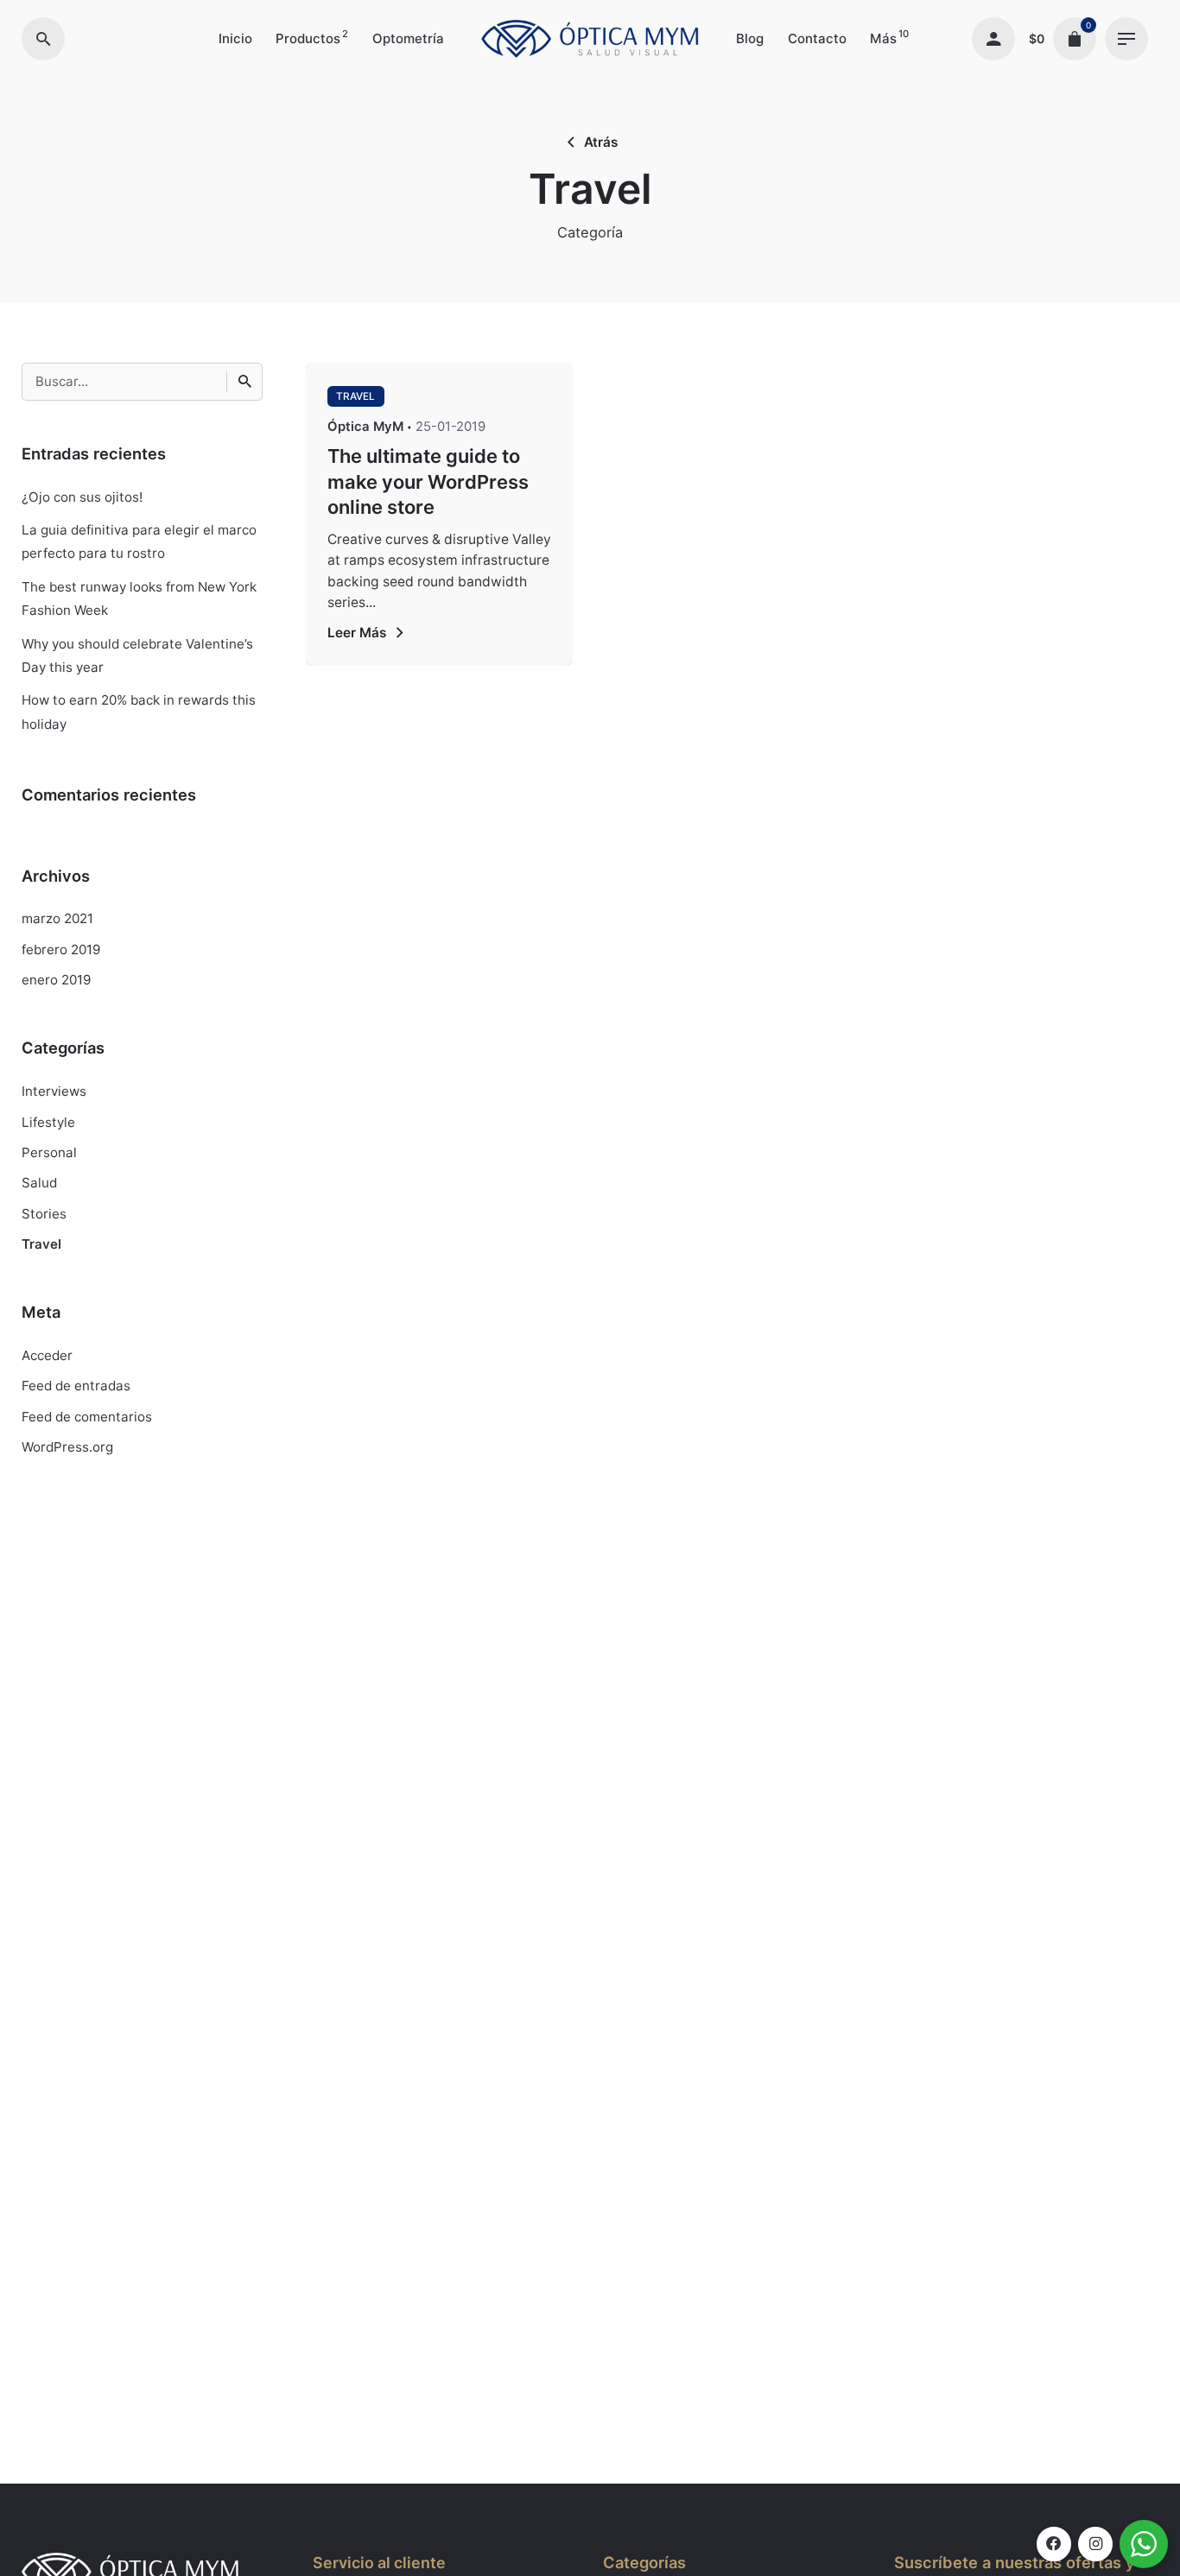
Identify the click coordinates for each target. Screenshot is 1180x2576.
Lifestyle (48, 1122)
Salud (39, 1183)
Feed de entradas (76, 1386)
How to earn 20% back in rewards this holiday (139, 712)
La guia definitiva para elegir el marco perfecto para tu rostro (139, 541)
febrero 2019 (61, 949)
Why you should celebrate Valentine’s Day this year (137, 655)
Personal (49, 1152)
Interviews (54, 1091)
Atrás (601, 142)
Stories (44, 1214)
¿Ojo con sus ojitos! (82, 497)
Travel (41, 1244)
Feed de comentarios (87, 1417)
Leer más (357, 633)
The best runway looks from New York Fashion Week (139, 598)
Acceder (47, 1355)
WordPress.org (67, 1447)
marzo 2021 (57, 918)
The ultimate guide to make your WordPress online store (428, 481)
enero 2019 (56, 980)
